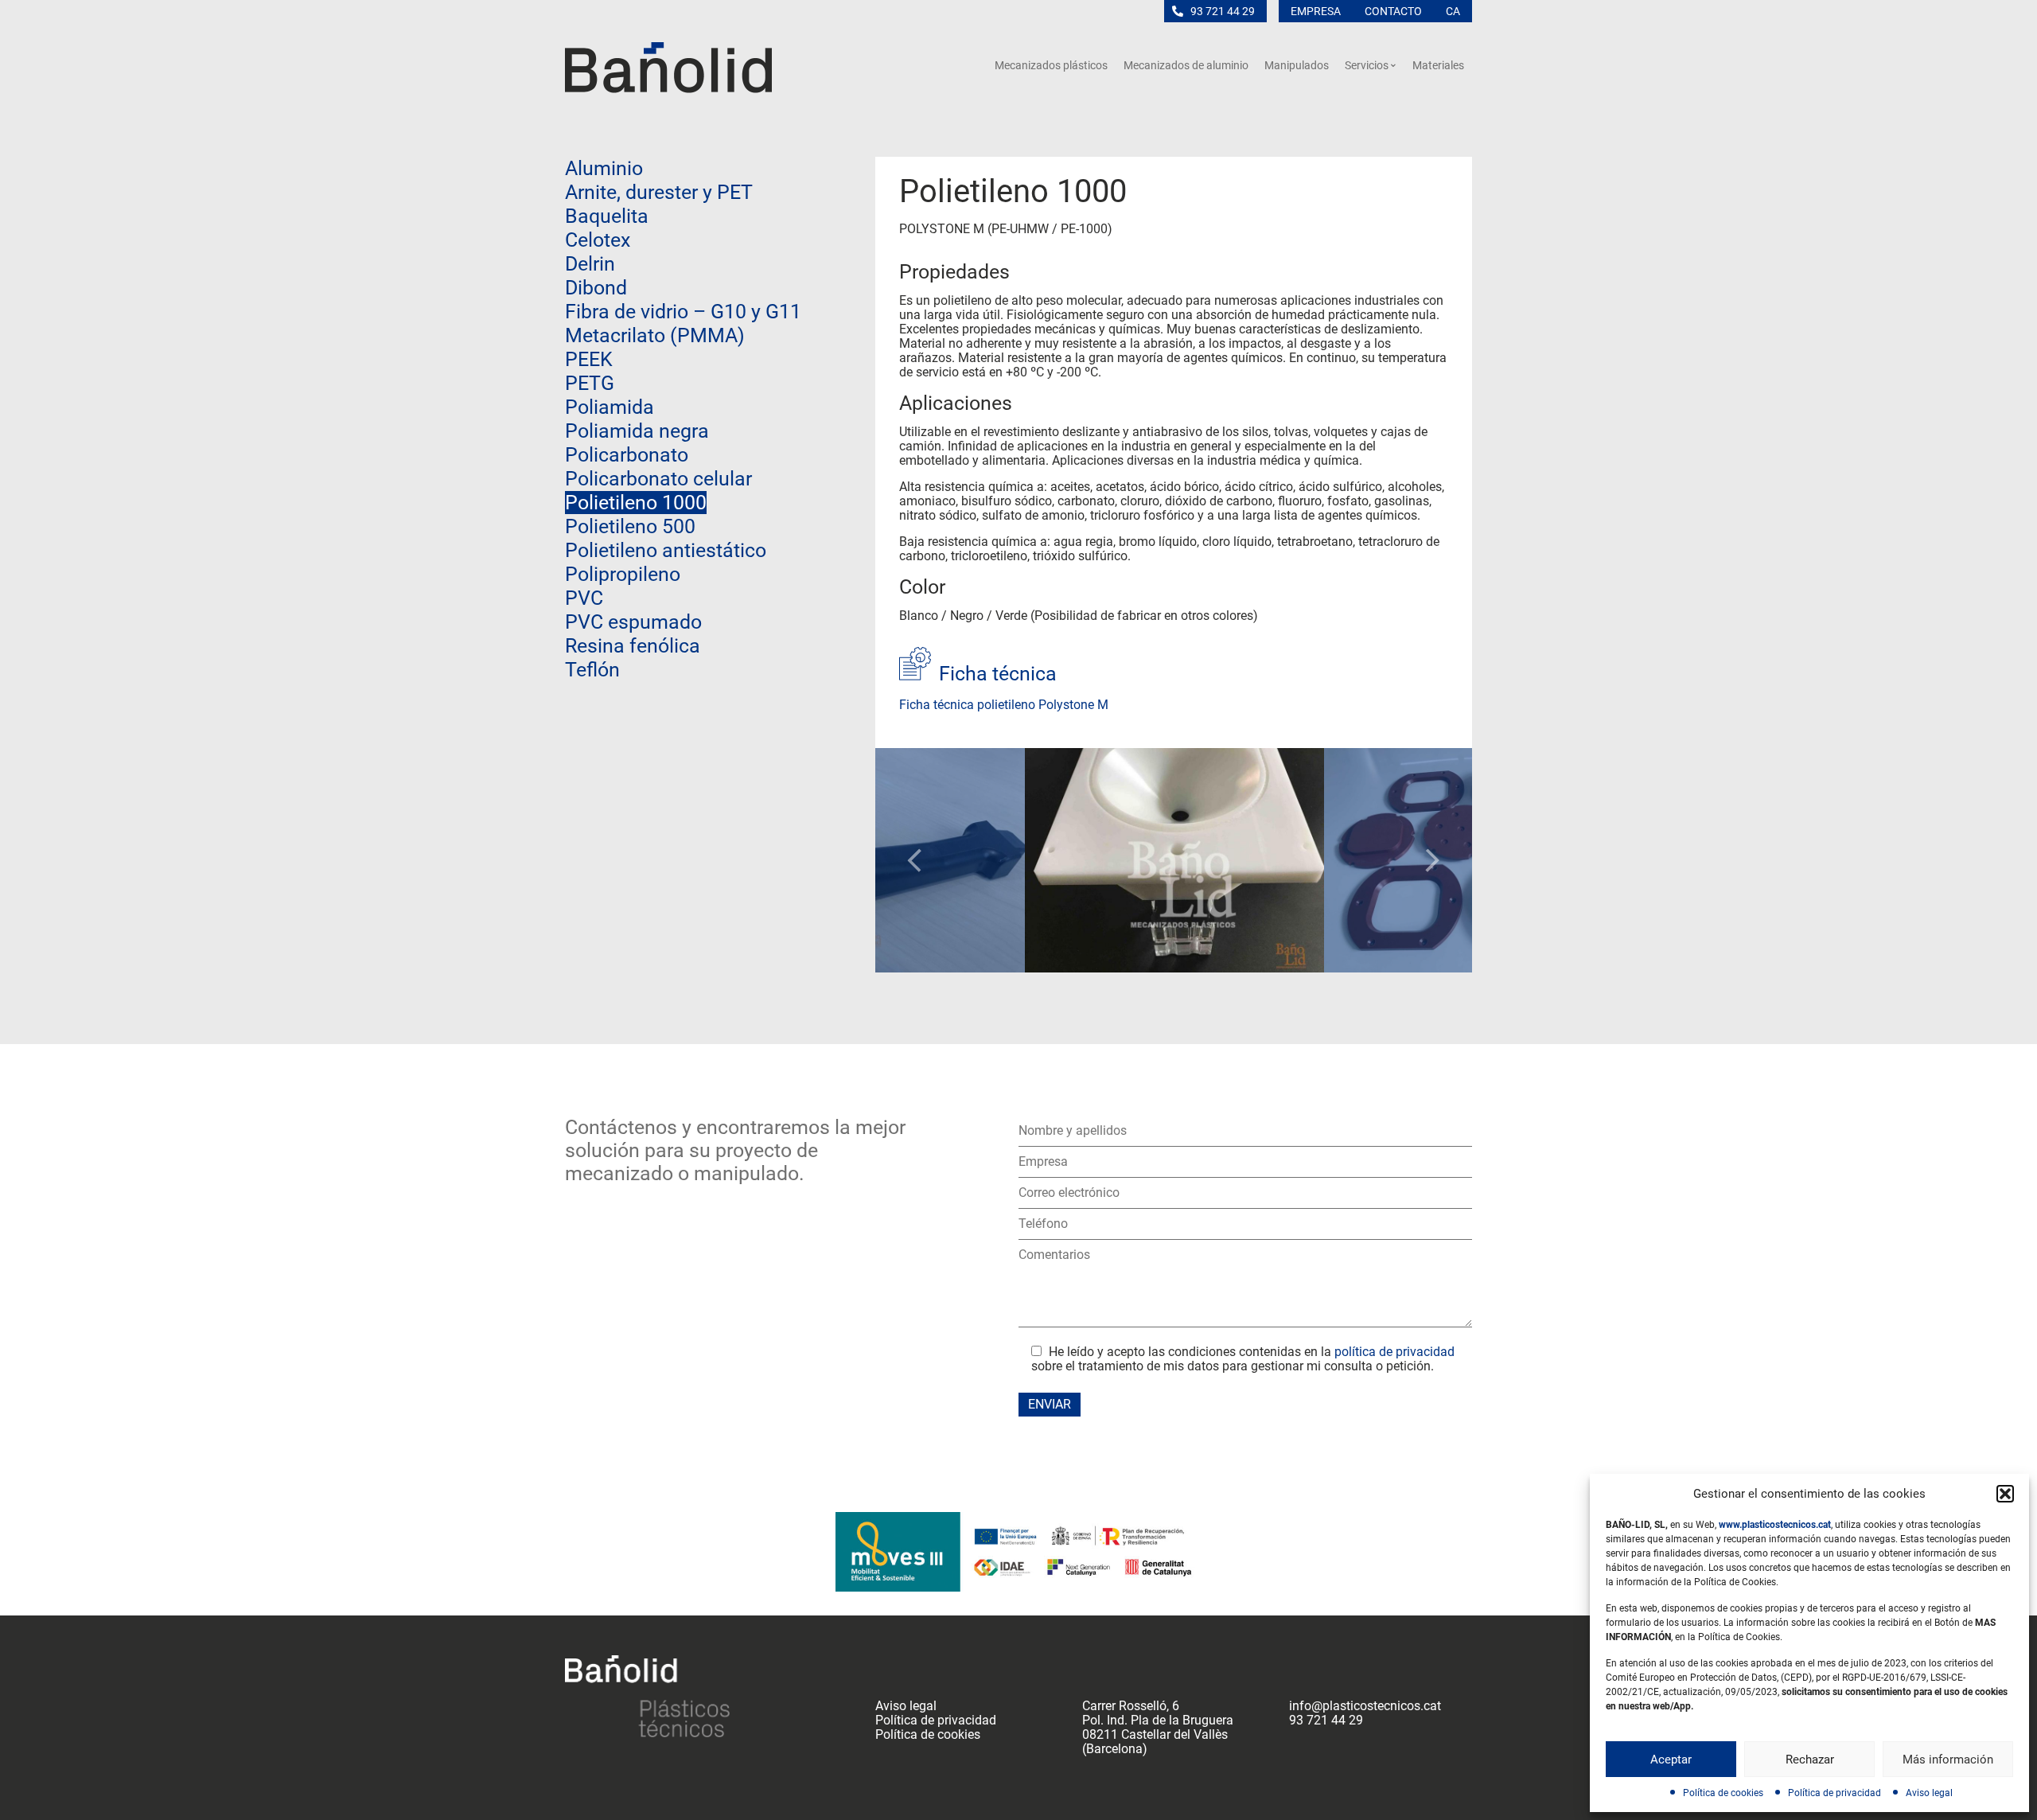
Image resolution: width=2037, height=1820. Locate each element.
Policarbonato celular (658, 479)
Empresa (1316, 11)
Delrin (590, 264)
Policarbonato (627, 455)
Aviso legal (1929, 1793)
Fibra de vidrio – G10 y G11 (683, 312)
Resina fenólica (633, 646)
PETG (590, 383)
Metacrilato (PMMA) (655, 335)
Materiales (1438, 65)
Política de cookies (1723, 1793)
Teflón (592, 670)
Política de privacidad (1834, 1793)
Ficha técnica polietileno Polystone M (1004, 705)
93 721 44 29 (1223, 11)
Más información (1948, 1760)
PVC (584, 598)
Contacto (1393, 11)
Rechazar (1810, 1760)
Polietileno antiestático (666, 550)
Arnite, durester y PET (659, 192)
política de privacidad (1394, 1352)
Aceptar (1671, 1760)
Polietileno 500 (630, 526)
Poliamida (610, 407)
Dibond (596, 288)
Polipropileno (623, 574)
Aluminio (604, 168)
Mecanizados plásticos (1051, 65)
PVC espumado (633, 622)
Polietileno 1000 (636, 503)
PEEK (589, 359)
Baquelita (607, 216)
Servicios (1367, 65)
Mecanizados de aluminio (1186, 65)
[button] (2005, 1494)
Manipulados (1297, 65)
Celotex (598, 240)
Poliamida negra (637, 431)
